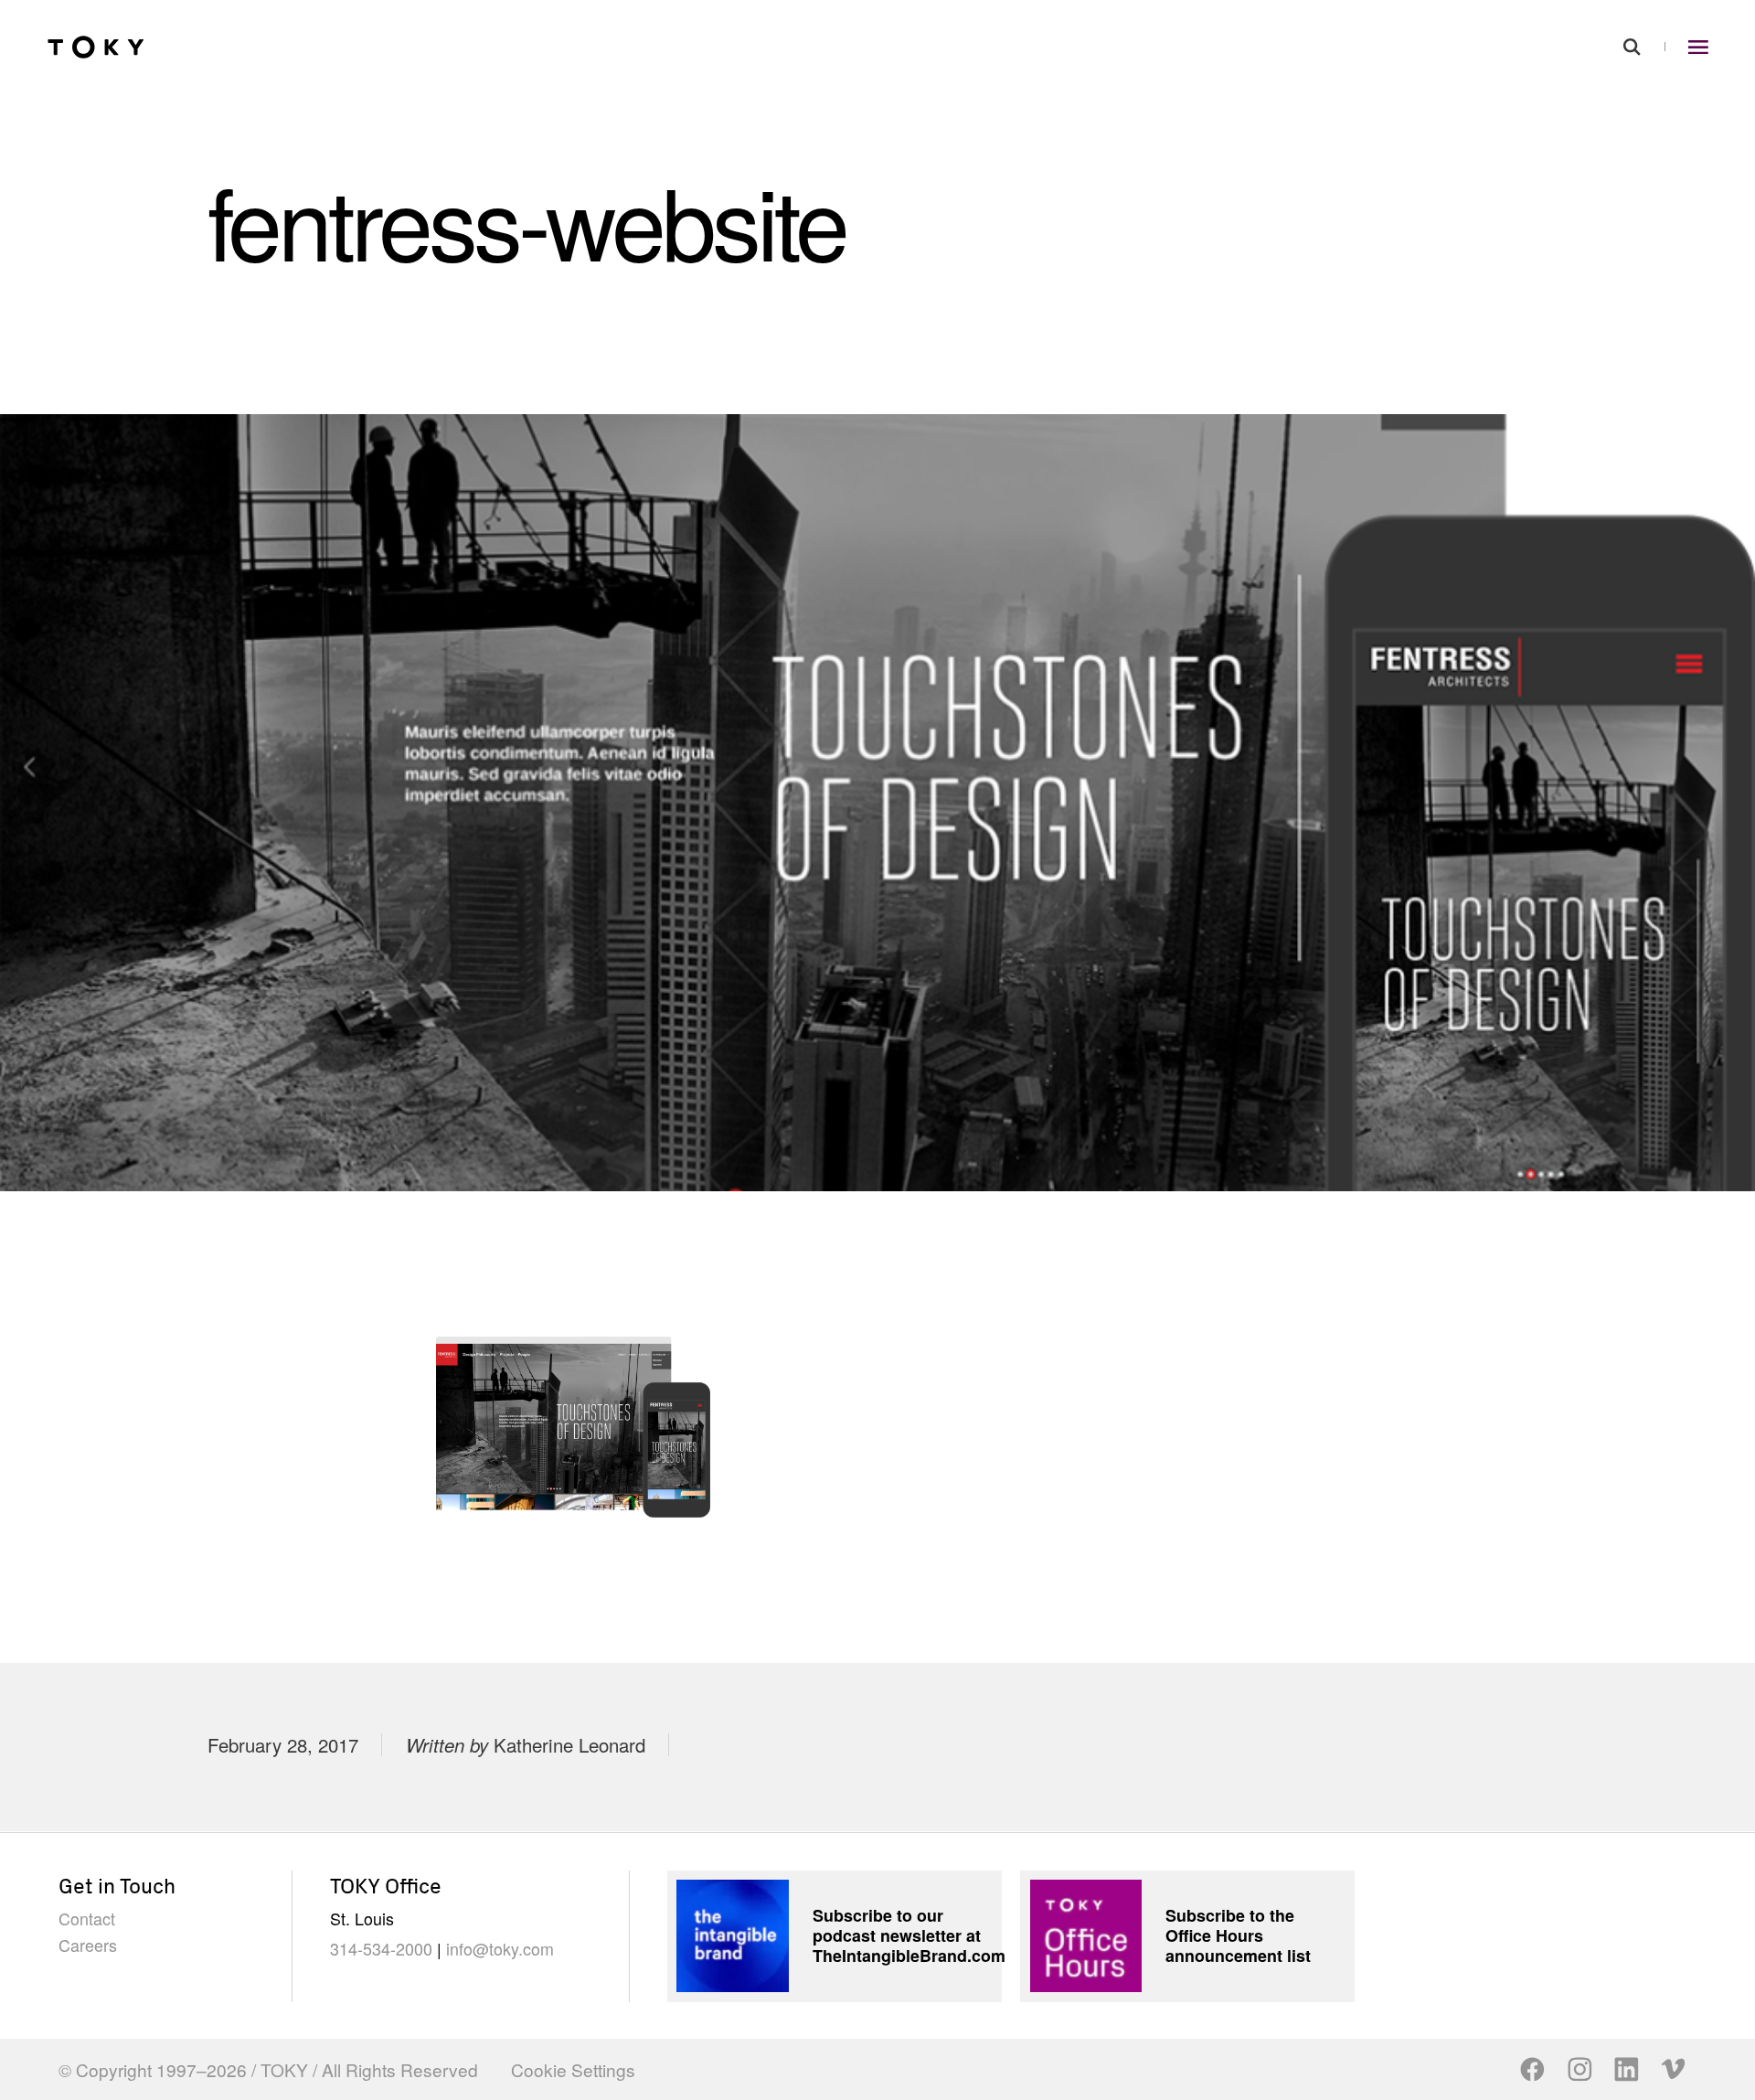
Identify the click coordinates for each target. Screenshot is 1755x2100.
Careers (88, 1945)
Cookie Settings (573, 2069)
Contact (87, 1918)
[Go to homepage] (96, 47)
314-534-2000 (381, 1948)
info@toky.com (500, 1948)
